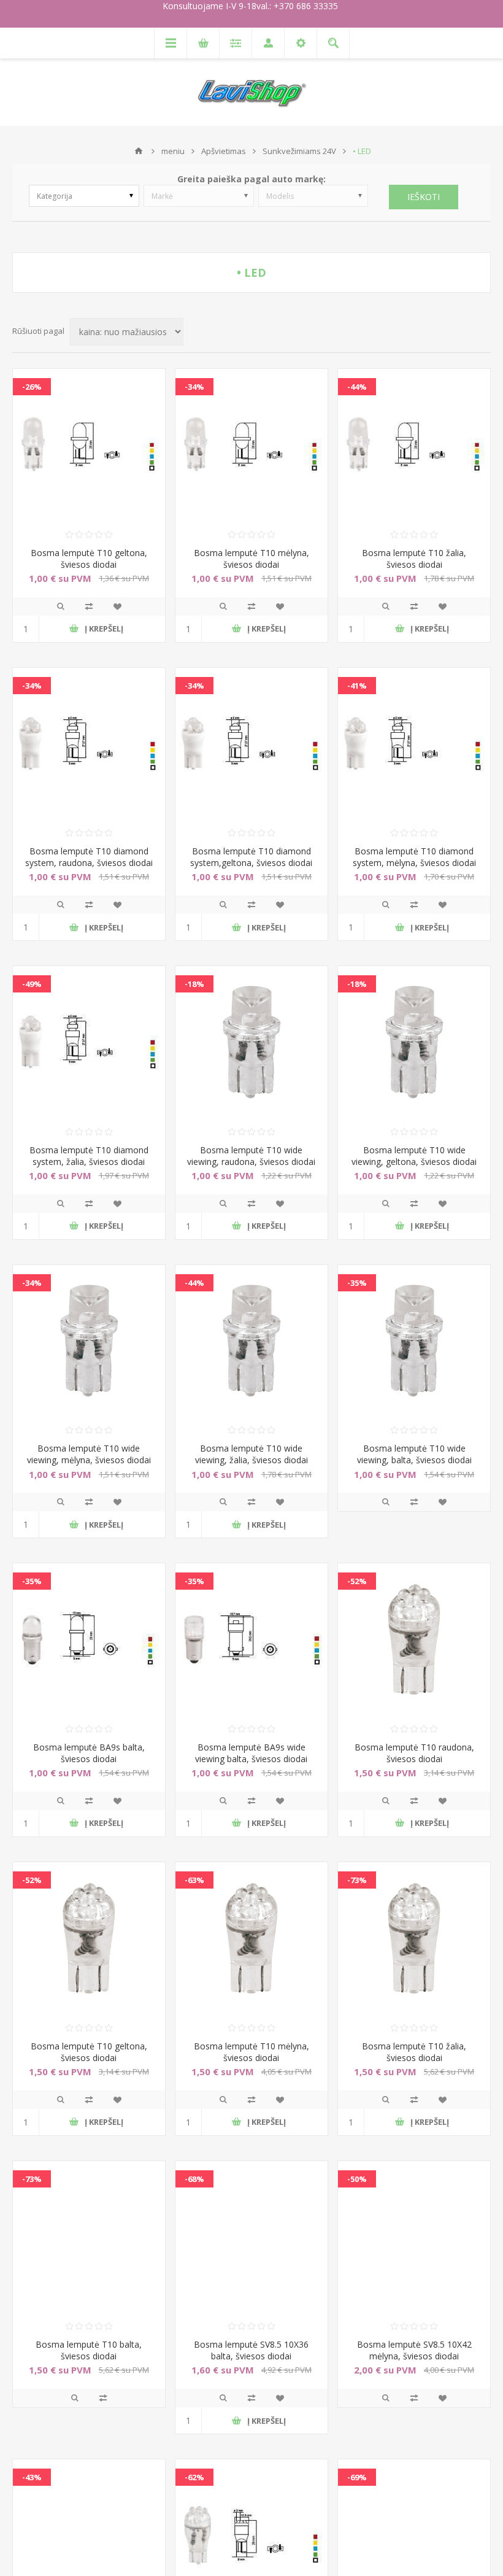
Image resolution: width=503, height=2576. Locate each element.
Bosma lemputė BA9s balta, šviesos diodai (89, 1753)
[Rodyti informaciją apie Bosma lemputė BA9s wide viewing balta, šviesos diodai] (251, 1639)
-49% (32, 984)
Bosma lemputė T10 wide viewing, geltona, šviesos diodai (414, 1156)
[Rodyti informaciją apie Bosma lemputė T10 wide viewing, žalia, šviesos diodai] (251, 1341)
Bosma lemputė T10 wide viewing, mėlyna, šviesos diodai (89, 1454)
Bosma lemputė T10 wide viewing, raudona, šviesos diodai (251, 1156)
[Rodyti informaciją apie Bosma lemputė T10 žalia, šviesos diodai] (414, 445)
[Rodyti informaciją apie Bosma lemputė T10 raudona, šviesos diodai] (414, 1639)
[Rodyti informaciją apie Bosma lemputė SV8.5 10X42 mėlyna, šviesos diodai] (414, 2237)
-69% (357, 2477)
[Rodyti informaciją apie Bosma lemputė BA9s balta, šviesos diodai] (89, 1639)
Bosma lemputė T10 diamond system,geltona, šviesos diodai (251, 857)
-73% (357, 1880)
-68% (194, 2179)
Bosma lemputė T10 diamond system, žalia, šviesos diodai (89, 1156)
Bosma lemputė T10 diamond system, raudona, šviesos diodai (89, 857)
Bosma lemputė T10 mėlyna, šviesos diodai (251, 559)
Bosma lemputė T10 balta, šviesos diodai (89, 2350)
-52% (357, 1581)
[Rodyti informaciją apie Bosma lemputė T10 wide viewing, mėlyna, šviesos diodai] (89, 1341)
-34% (194, 387)
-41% (357, 686)
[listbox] (84, 196)
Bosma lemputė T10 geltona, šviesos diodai (89, 559)
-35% (357, 1283)
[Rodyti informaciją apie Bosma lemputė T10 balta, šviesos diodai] (89, 2237)
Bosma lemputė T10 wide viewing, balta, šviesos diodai (414, 1454)
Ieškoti (424, 197)
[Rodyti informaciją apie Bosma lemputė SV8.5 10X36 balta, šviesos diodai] (251, 2237)
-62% (194, 2477)
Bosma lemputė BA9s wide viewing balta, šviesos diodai (251, 1753)
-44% (357, 387)
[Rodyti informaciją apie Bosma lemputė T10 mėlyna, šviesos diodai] (251, 445)
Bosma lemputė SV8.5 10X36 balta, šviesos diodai (251, 2350)
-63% (194, 1880)
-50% (357, 2179)
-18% (194, 984)
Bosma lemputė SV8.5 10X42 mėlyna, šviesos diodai (414, 2350)
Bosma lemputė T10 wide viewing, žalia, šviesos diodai (251, 1454)
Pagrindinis (139, 151)
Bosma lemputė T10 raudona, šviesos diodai (414, 1753)
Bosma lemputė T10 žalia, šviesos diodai (414, 559)
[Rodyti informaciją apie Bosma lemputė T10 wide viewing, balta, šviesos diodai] (414, 1341)
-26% (32, 387)
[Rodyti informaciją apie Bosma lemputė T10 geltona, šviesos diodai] (89, 445)
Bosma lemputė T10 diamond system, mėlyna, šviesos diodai (414, 857)
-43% (32, 2477)
